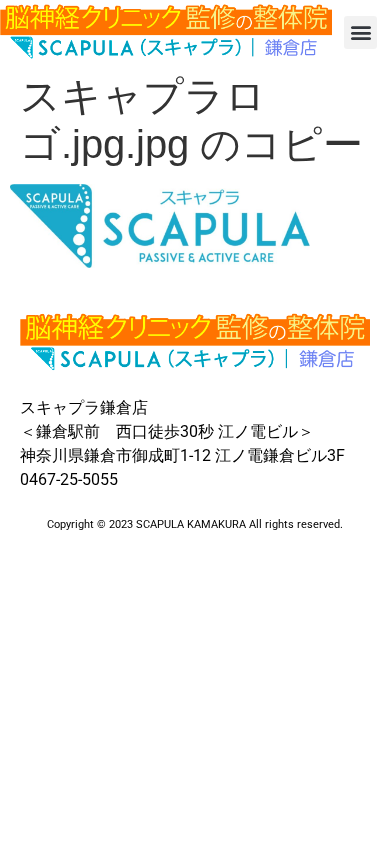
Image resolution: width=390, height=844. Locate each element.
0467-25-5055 (69, 479)
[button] (360, 32)
